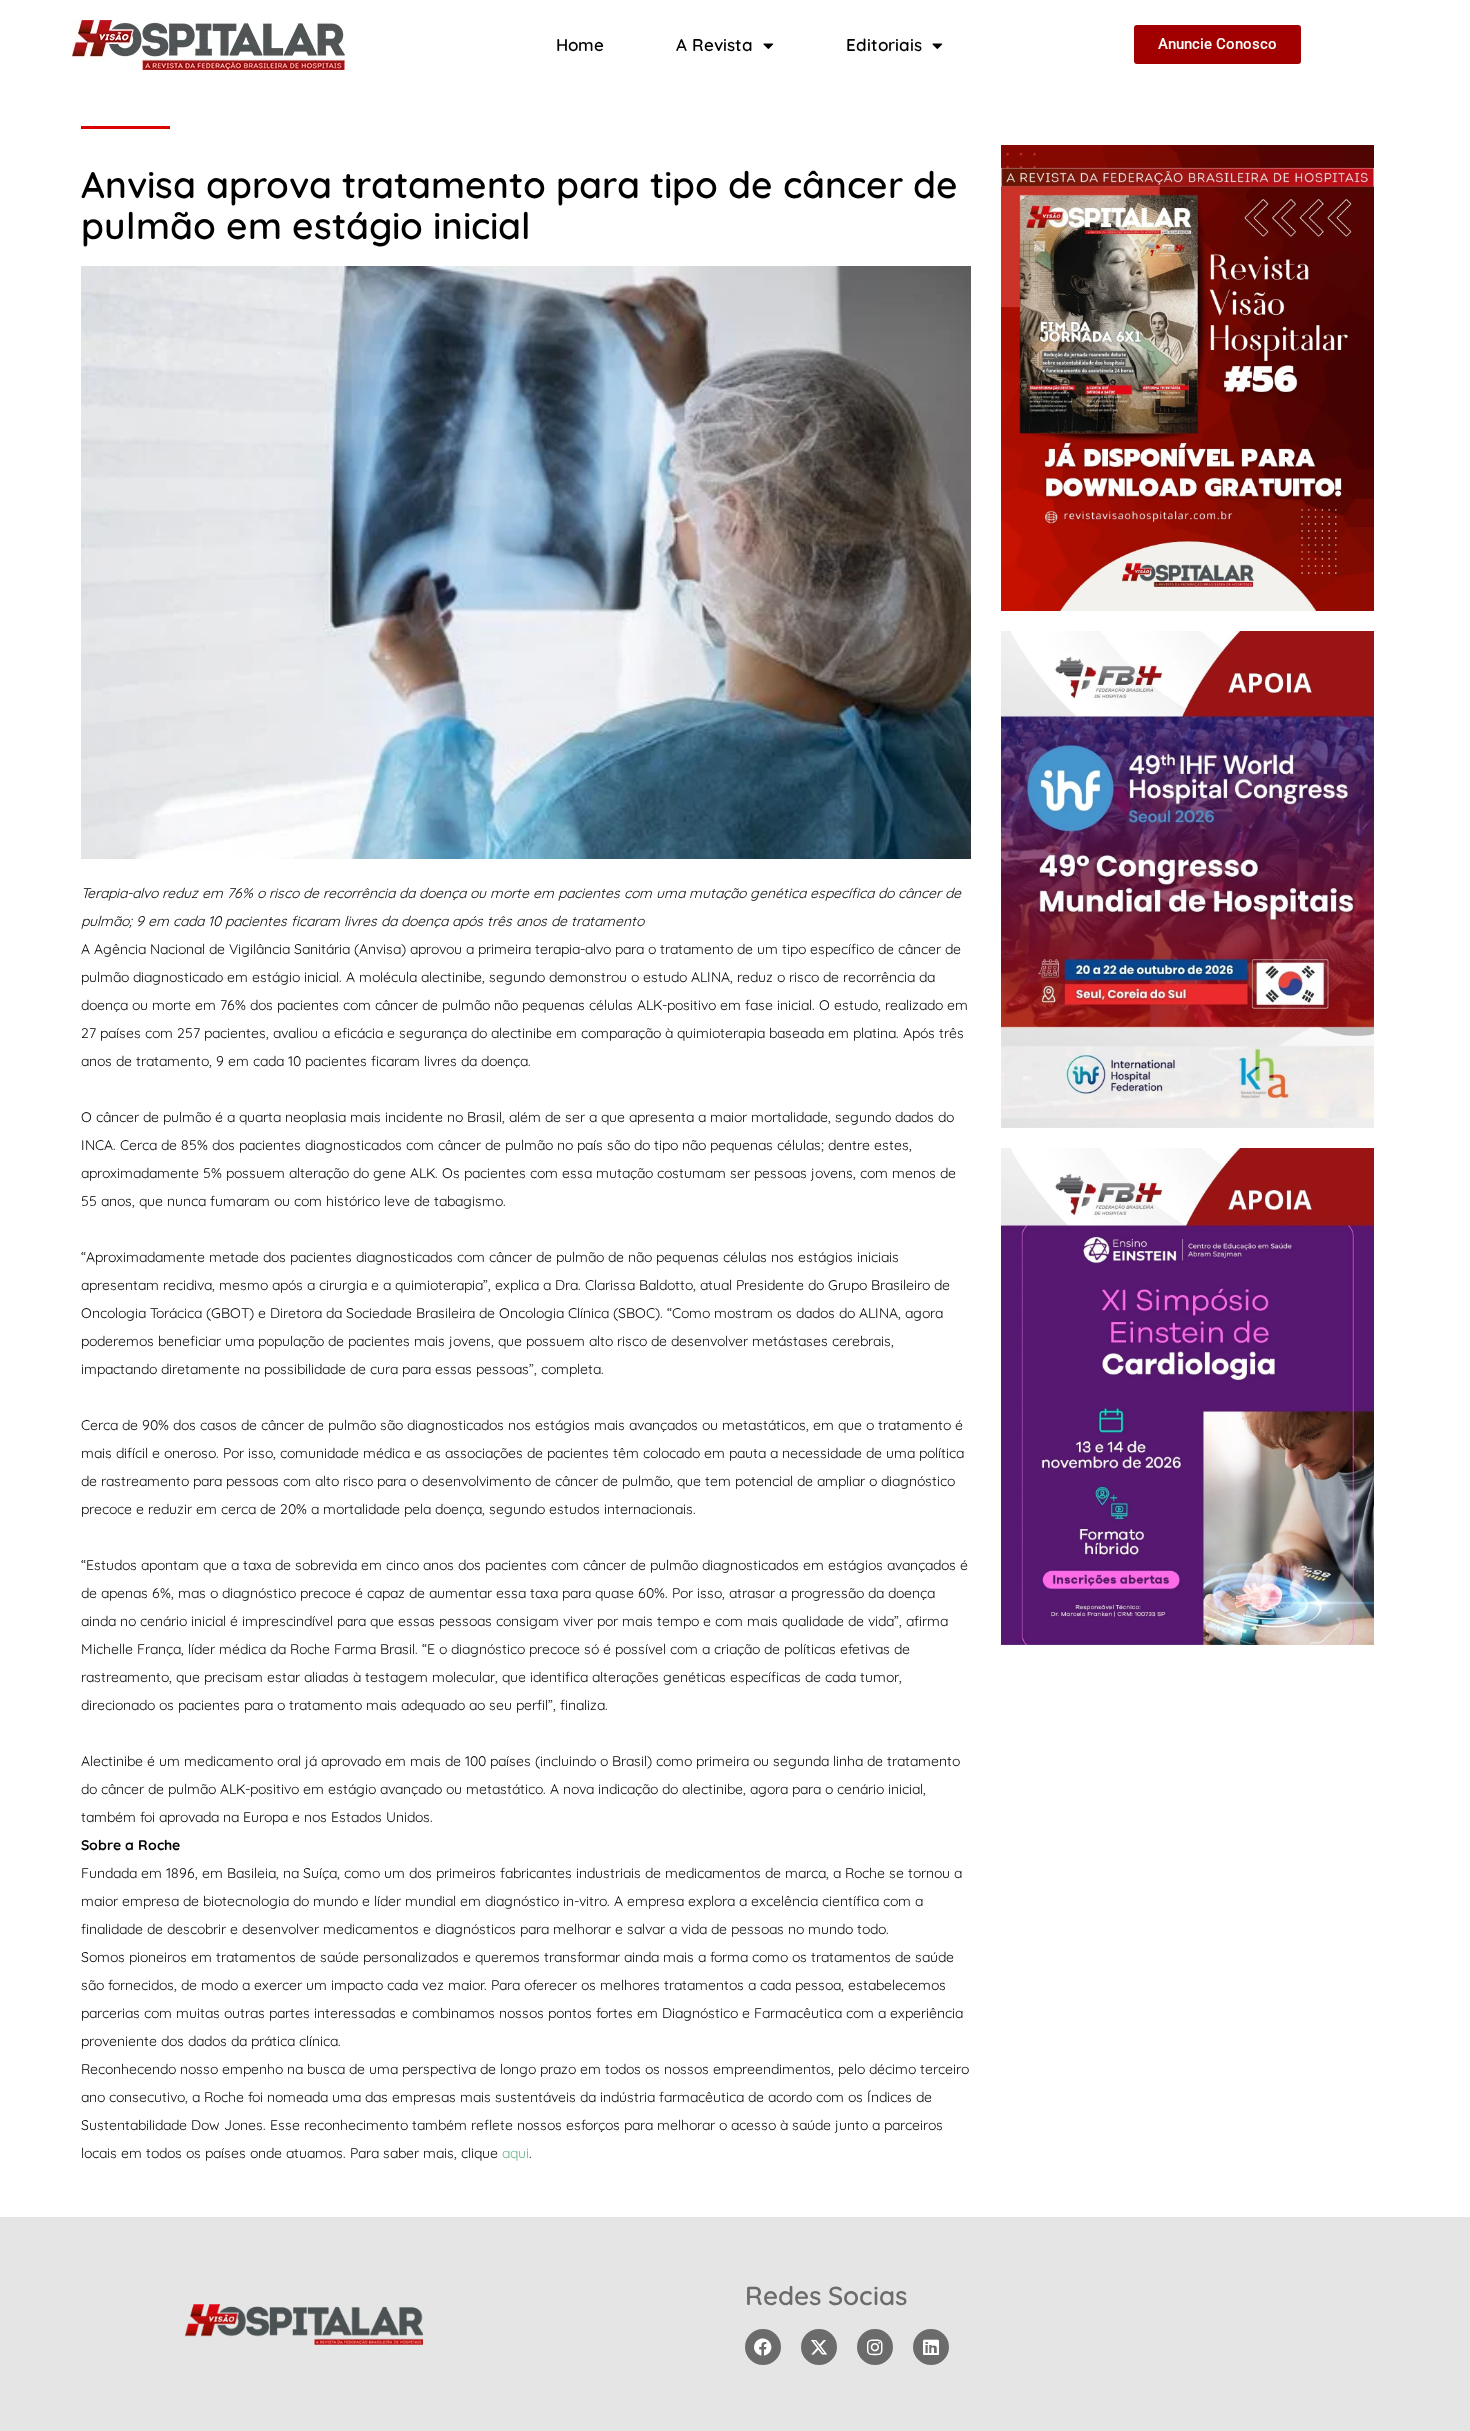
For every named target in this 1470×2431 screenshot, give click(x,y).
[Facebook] (763, 2347)
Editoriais (884, 44)
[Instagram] (875, 2347)
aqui (515, 2153)
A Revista (714, 44)
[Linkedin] (931, 2347)
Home (580, 44)
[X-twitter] (819, 2347)
